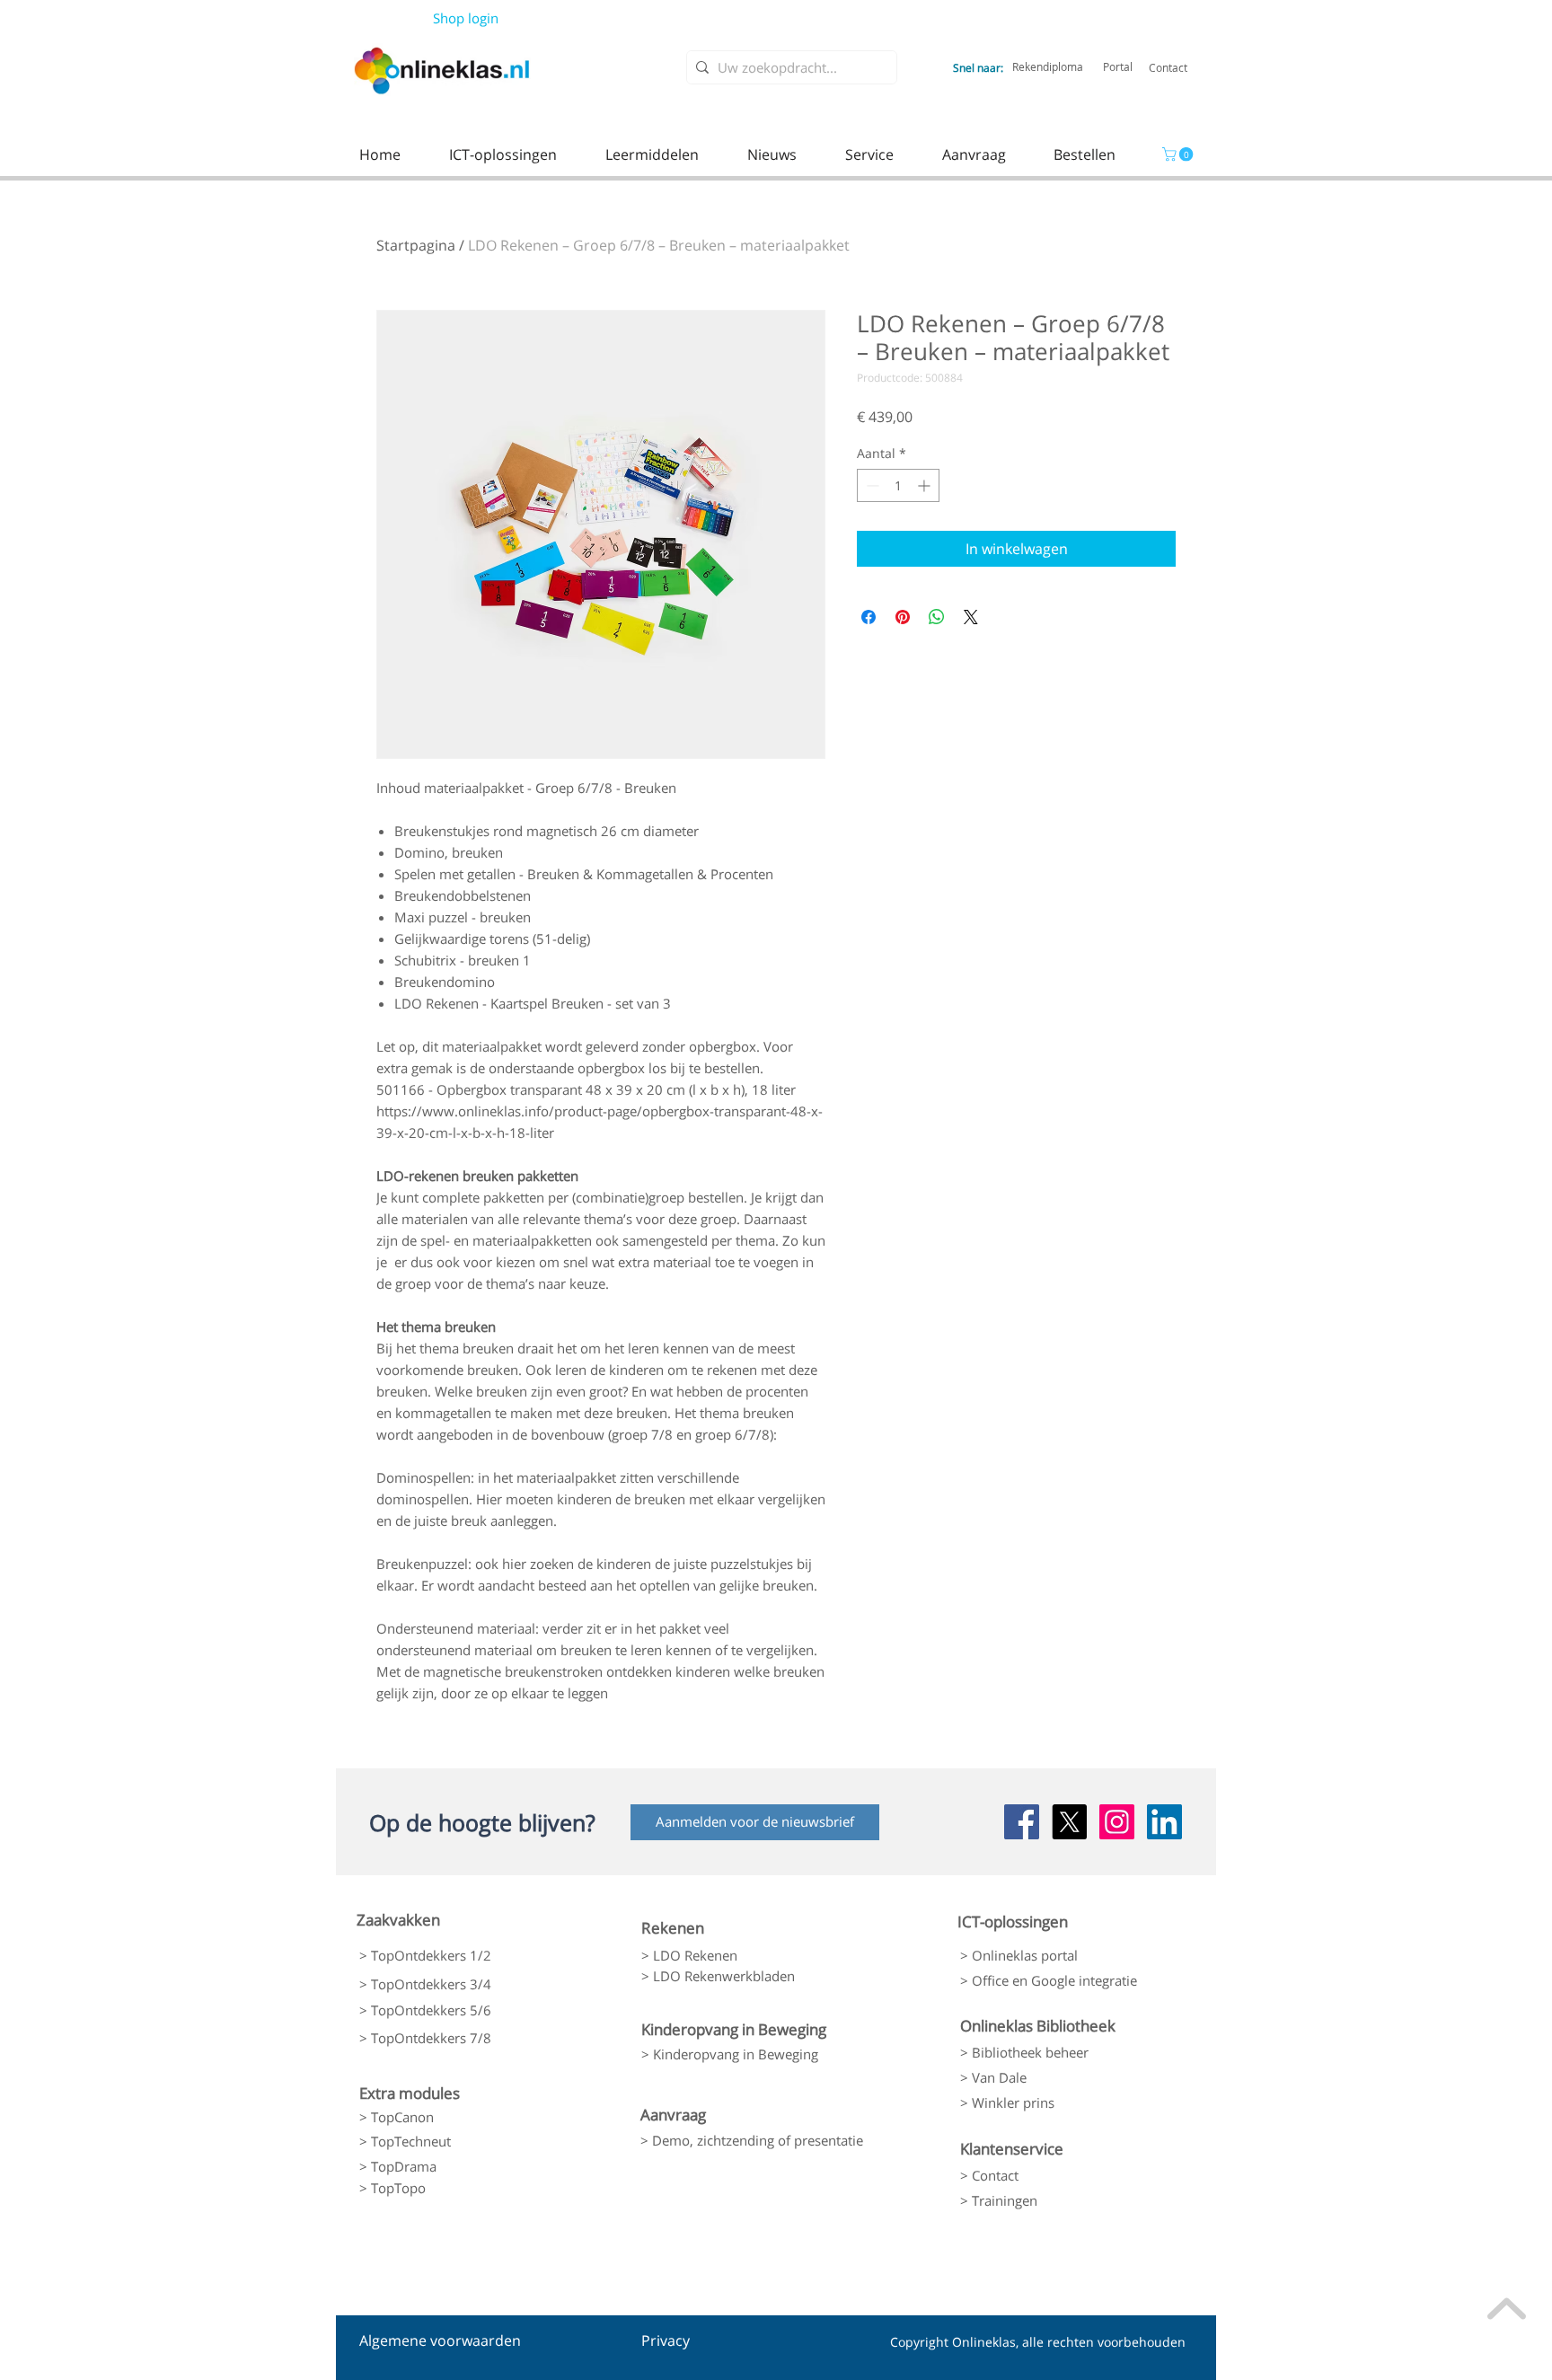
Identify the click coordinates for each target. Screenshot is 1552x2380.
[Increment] (926, 485)
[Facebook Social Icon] (1022, 1822)
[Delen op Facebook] (869, 617)
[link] (1179, 154)
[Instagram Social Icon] (1117, 1822)
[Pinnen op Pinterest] (903, 617)
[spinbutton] (898, 485)
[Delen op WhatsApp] (937, 617)
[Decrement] (871, 485)
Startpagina (416, 245)
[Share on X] (971, 617)
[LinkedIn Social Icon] (1164, 1822)
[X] (1069, 1822)
